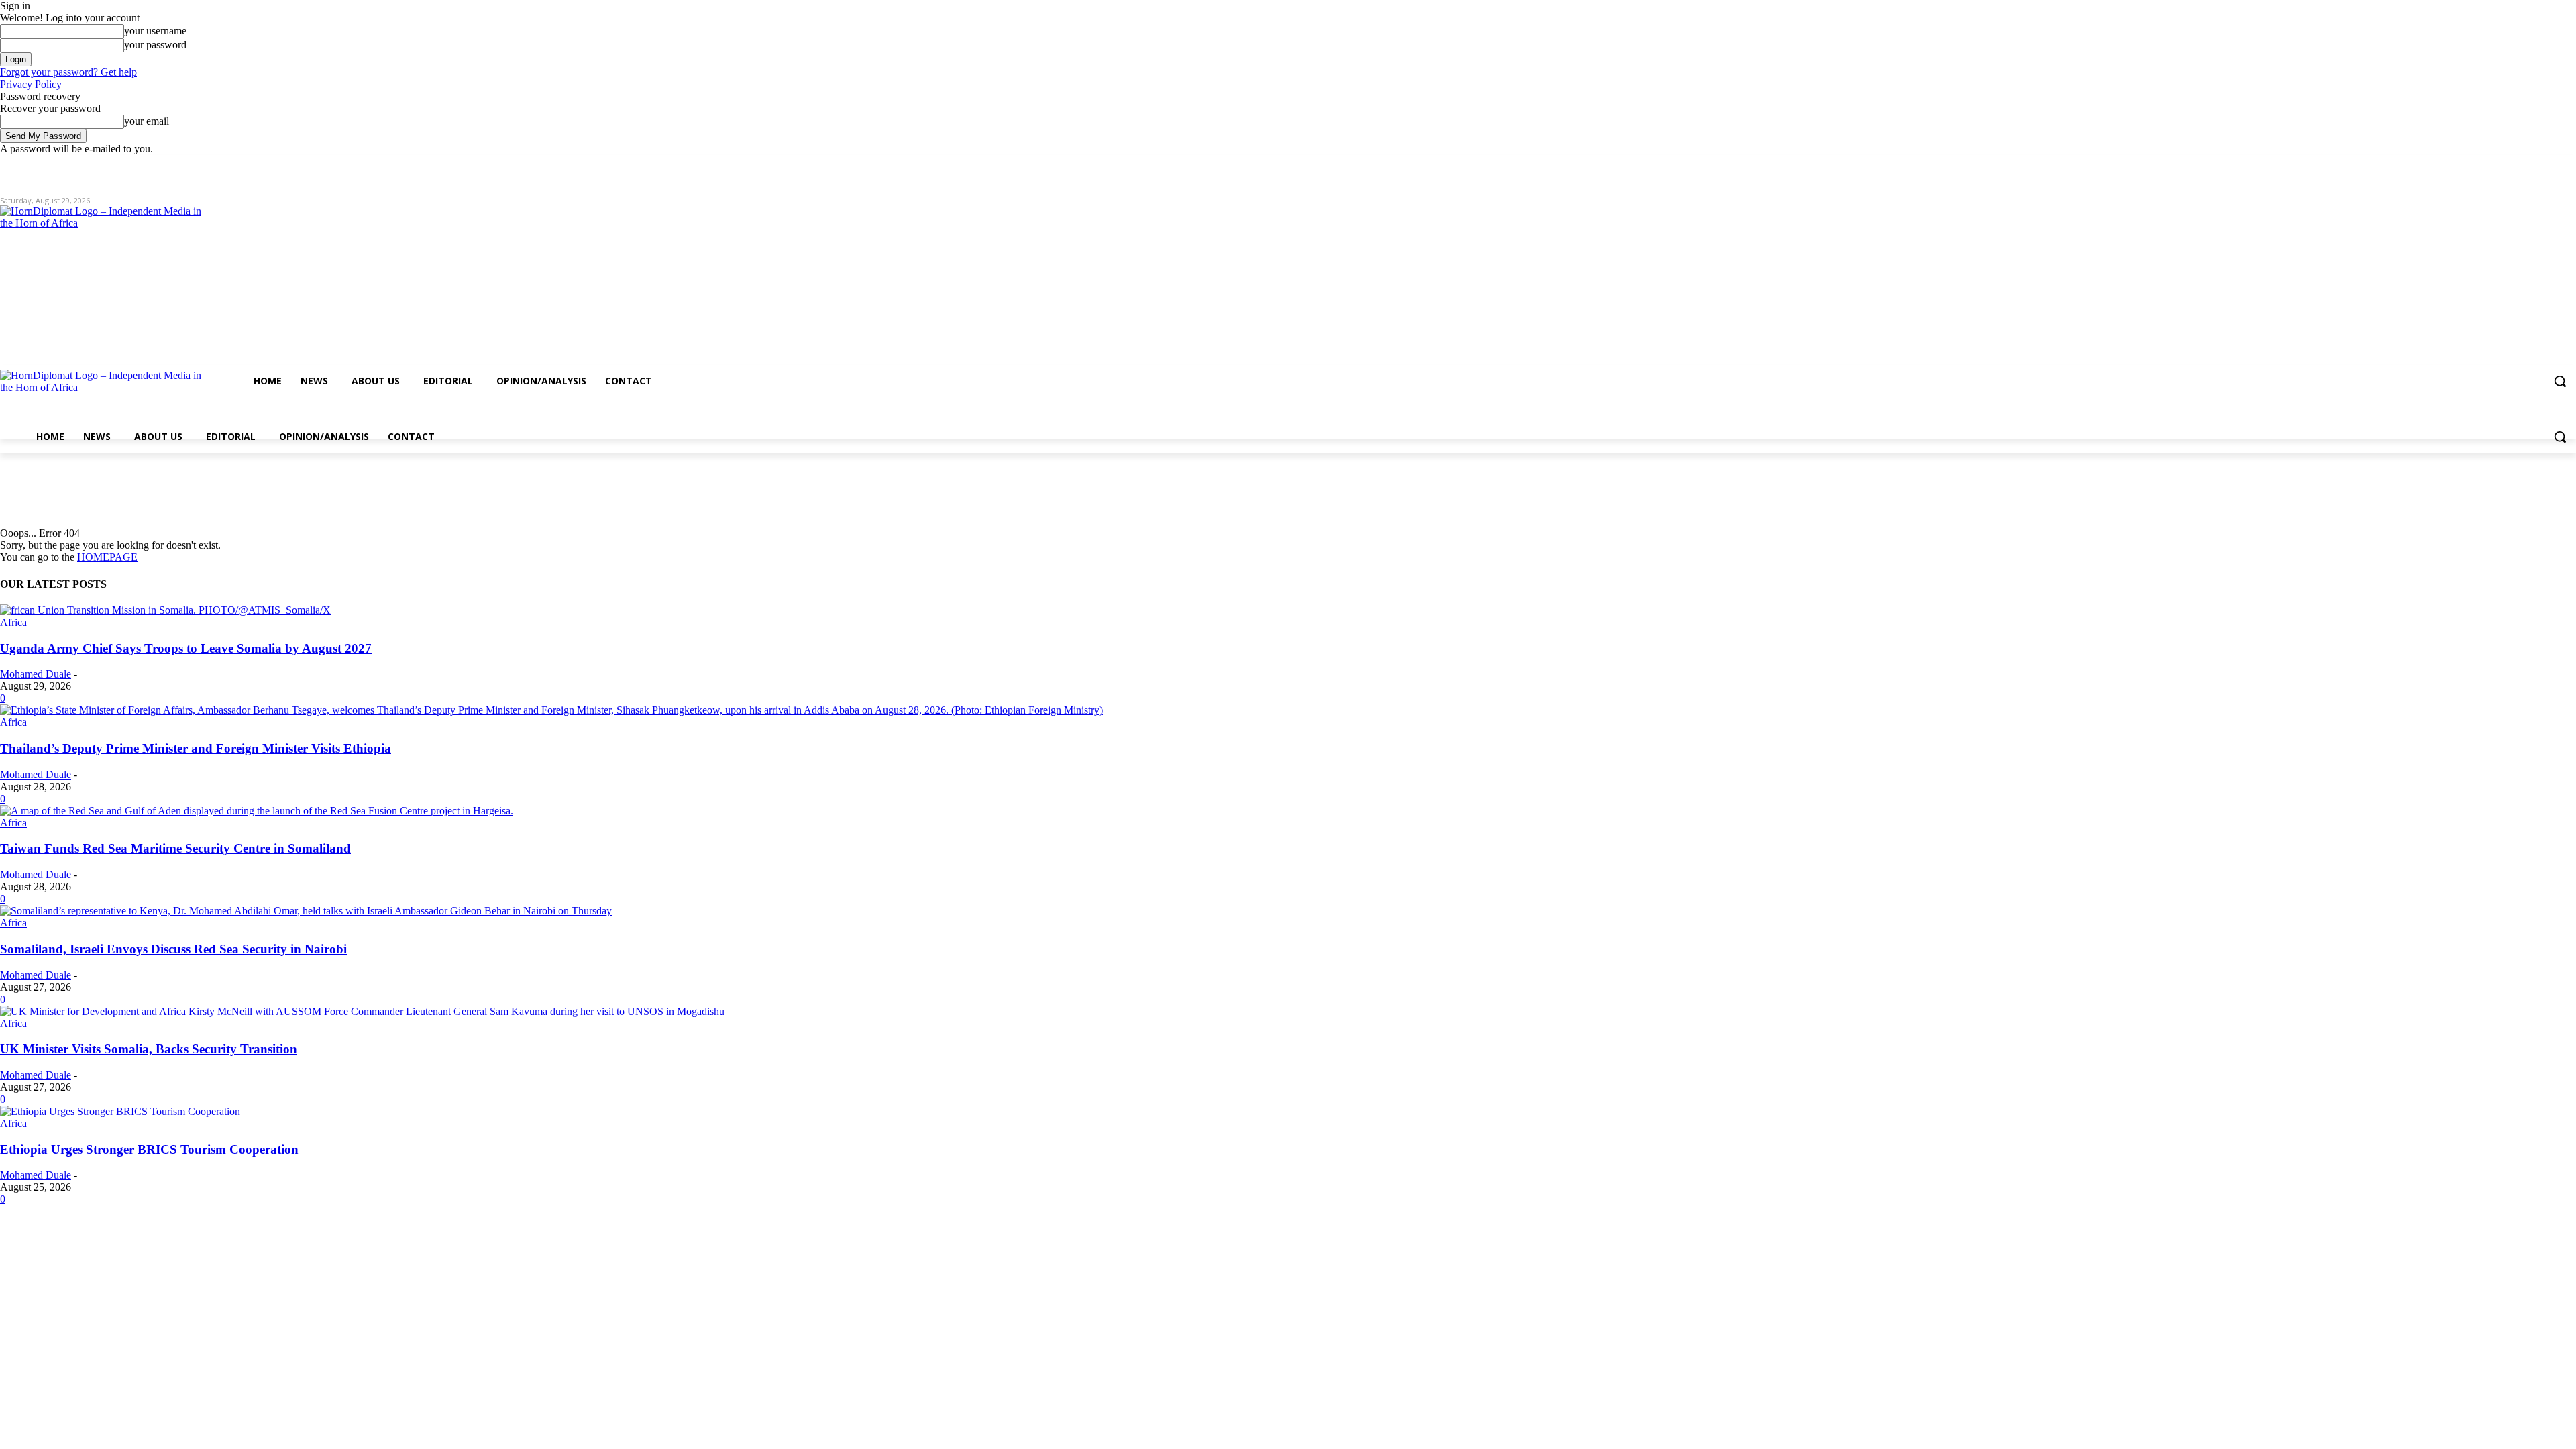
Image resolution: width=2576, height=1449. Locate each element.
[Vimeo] (2550, 165)
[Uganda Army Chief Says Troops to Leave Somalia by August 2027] (165, 610)
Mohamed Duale (36, 674)
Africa (13, 622)
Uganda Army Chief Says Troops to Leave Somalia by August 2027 (186, 648)
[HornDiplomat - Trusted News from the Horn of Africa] (386, 310)
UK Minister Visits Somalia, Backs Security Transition (149, 1049)
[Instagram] (2513, 165)
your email (147, 121)
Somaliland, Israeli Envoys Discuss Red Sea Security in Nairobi (173, 949)
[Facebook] (2494, 165)
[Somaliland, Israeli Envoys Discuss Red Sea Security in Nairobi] (306, 911)
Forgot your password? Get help (68, 72)
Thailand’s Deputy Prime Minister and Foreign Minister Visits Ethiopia (196, 748)
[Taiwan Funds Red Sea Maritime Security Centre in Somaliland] (257, 811)
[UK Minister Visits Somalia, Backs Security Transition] (362, 1011)
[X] (2531, 165)
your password (155, 45)
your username (155, 31)
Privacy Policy (31, 84)
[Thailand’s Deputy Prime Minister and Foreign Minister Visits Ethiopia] (551, 710)
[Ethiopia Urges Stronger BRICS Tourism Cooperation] (120, 1111)
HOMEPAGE (107, 557)
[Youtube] (2568, 165)
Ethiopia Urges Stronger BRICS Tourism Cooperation (149, 1149)
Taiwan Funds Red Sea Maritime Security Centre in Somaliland (175, 848)
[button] (2560, 381)
